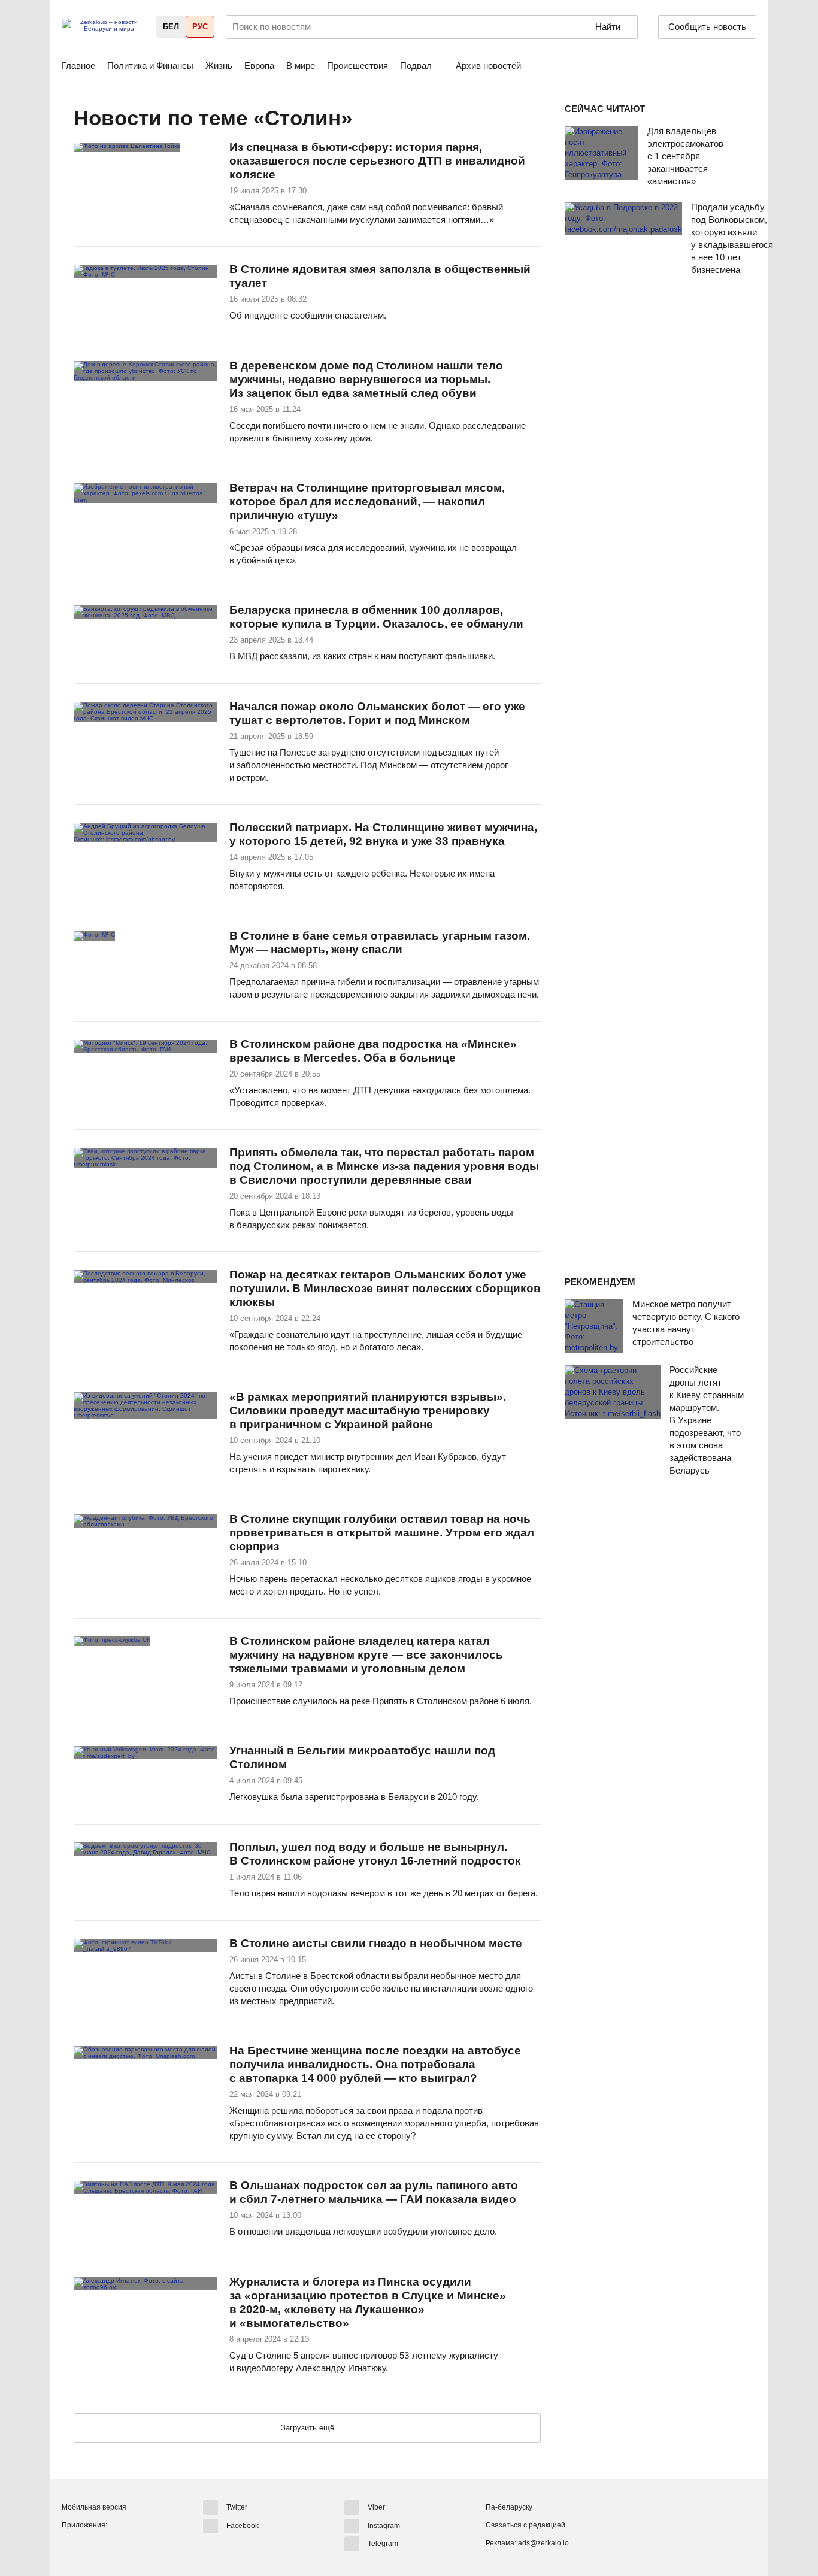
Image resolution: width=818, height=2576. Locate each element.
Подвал (416, 66)
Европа (259, 66)
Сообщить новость (707, 27)
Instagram (384, 2525)
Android (71, 2545)
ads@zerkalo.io (543, 2543)
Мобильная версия (94, 2507)
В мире (301, 66)
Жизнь (219, 66)
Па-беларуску (509, 2507)
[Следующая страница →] (307, 2429)
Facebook (243, 2525)
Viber (376, 2507)
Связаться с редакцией (525, 2525)
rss (365, 119)
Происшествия (358, 66)
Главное (78, 66)
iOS (93, 2545)
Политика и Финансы (150, 66)
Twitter (237, 2507)
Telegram (383, 2544)
